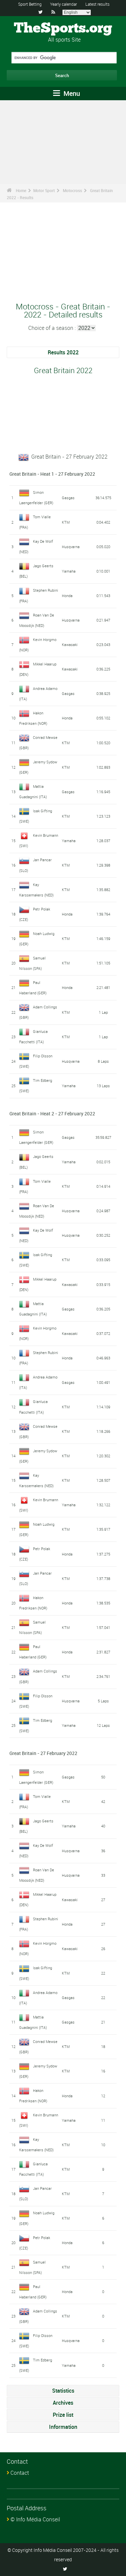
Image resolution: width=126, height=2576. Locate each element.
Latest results (97, 4)
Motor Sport (44, 190)
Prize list (63, 2415)
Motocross (72, 190)
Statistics (63, 2391)
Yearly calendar (64, 4)
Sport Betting (30, 4)
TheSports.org (63, 28)
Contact (20, 2473)
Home (21, 190)
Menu (71, 93)
